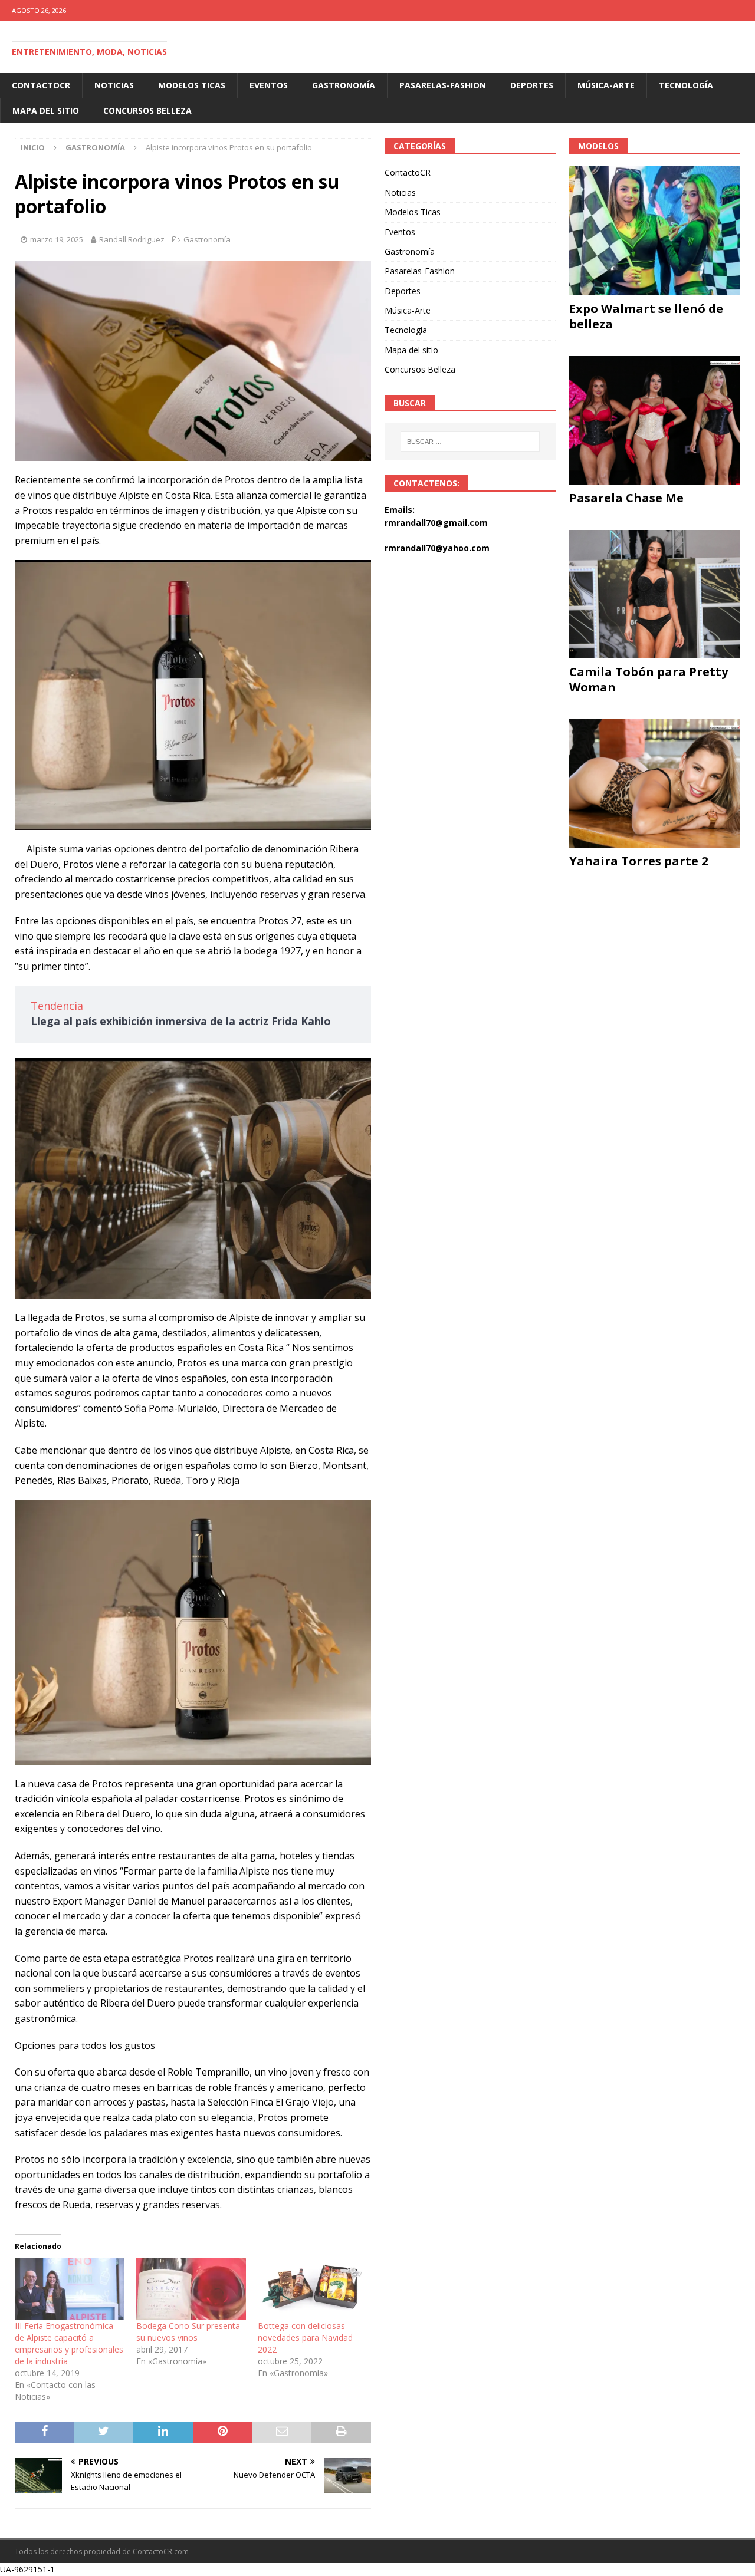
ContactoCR (41, 85)
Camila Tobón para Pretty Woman (649, 679)
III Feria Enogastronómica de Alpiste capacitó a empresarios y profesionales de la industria (69, 2343)
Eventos (269, 85)
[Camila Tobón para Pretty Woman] (655, 594)
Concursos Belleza (147, 111)
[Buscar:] (470, 442)
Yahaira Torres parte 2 (639, 861)
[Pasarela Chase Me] (655, 420)
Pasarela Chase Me (626, 498)
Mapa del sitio (46, 111)
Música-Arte (606, 85)
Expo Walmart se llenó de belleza (646, 316)
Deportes (532, 85)
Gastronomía (344, 85)
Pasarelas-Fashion (443, 85)
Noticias (114, 85)
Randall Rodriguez (132, 239)
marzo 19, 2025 (57, 239)
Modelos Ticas (192, 85)
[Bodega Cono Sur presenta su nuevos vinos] (191, 2289)
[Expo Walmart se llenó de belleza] (655, 230)
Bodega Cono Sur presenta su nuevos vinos (188, 2332)
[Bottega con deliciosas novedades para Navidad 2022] (313, 2289)
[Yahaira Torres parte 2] (655, 783)
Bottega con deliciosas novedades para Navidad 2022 (305, 2338)
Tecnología (686, 85)
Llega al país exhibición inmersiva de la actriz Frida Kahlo (181, 1021)
